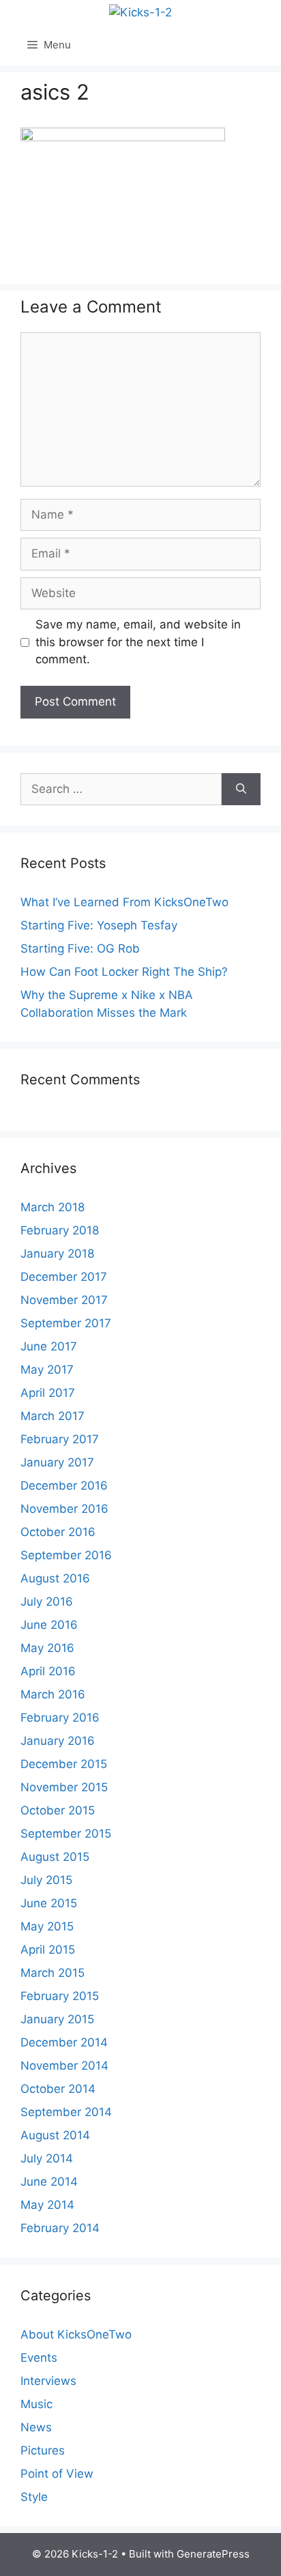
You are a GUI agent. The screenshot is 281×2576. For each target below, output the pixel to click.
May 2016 (47, 1648)
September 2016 (66, 1555)
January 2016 (58, 1741)
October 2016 (58, 1532)
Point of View (57, 2474)
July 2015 (46, 1880)
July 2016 (47, 1602)
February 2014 (60, 2228)
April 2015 (48, 1950)
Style (34, 2497)
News (36, 2427)
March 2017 (53, 1416)
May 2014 (47, 2205)
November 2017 (64, 1300)
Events (39, 2358)
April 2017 (48, 1393)
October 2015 (58, 1810)
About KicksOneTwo (76, 2334)
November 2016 (64, 1509)
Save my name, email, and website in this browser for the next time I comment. (138, 642)
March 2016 (53, 1694)
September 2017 (66, 1323)
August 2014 (55, 2135)
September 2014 (66, 2112)
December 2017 (64, 1277)
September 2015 (66, 1834)
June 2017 (49, 1346)
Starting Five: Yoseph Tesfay (99, 925)
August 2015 (55, 1857)
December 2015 (64, 1764)
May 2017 (47, 1370)
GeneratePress (213, 2554)
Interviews (48, 2381)
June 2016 (49, 1625)
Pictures (43, 2450)
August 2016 (55, 1578)
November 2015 (64, 1787)
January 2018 (57, 1254)
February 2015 (60, 1996)
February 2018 (60, 1230)
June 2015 (49, 1903)
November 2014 (64, 2066)
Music (36, 2404)
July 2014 (47, 2158)
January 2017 (57, 1462)
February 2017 (60, 1439)
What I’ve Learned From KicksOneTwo (124, 902)
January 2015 (57, 2019)
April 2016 (48, 1671)
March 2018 (53, 1207)
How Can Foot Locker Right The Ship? (124, 972)
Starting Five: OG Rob (80, 949)
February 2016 (60, 1718)
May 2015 (47, 1926)
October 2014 (58, 2089)
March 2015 (53, 1973)
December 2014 (64, 2042)
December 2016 (64, 1486)
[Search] (241, 790)
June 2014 (49, 2182)
